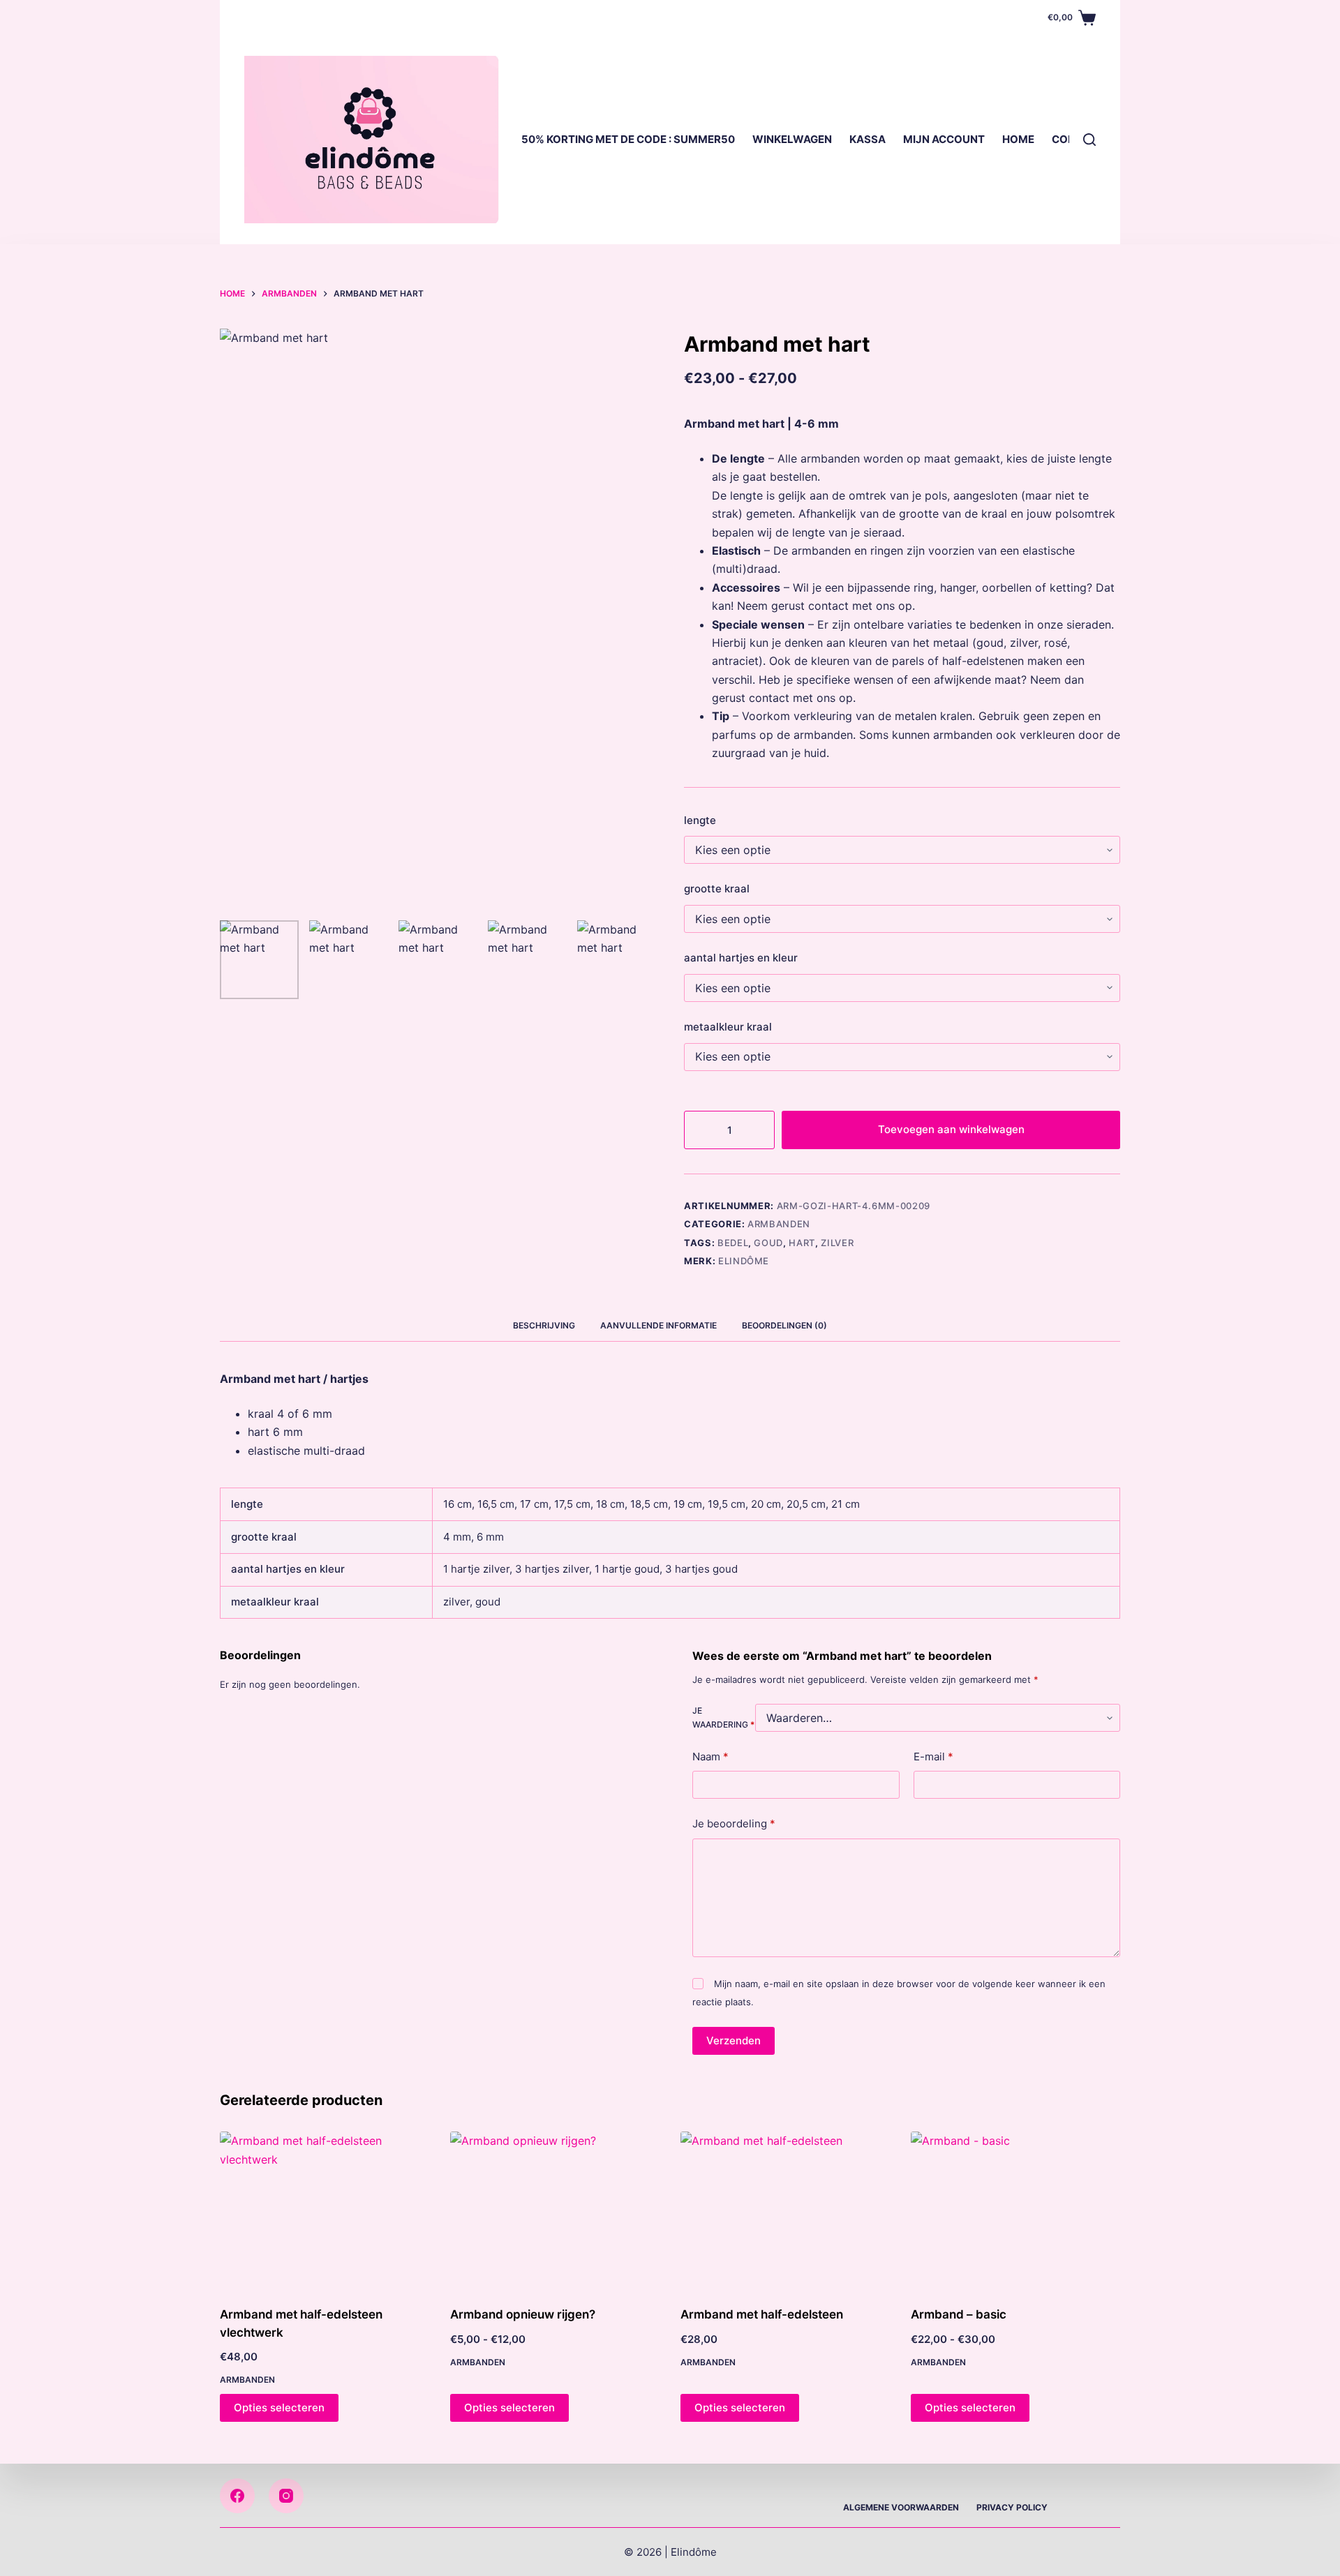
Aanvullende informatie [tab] (658, 1325)
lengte (700, 820)
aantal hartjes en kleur (741, 958)
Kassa (868, 139)
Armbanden (779, 1224)
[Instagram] (286, 2496)
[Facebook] (237, 2496)
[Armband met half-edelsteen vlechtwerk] (325, 2210)
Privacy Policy (1012, 2507)
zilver (837, 1243)
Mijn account (944, 139)
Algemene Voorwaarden (901, 2507)
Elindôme (744, 1261)
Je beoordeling (734, 1824)
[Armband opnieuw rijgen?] (555, 2210)
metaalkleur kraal (728, 1027)
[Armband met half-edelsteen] (785, 2210)
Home (1018, 139)
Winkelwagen (792, 139)
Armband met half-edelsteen (762, 2314)
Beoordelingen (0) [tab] (784, 1325)
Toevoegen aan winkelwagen (951, 1129)
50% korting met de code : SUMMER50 (628, 139)
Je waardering (723, 1717)
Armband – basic (959, 2314)
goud (768, 1243)
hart (802, 1243)
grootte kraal (717, 889)
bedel (733, 1243)
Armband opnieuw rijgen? (523, 2314)
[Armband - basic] (1015, 2210)
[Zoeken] (1089, 140)
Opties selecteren (279, 2407)
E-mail (933, 1757)
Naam (710, 1757)
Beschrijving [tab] (544, 1325)
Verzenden (734, 2040)
